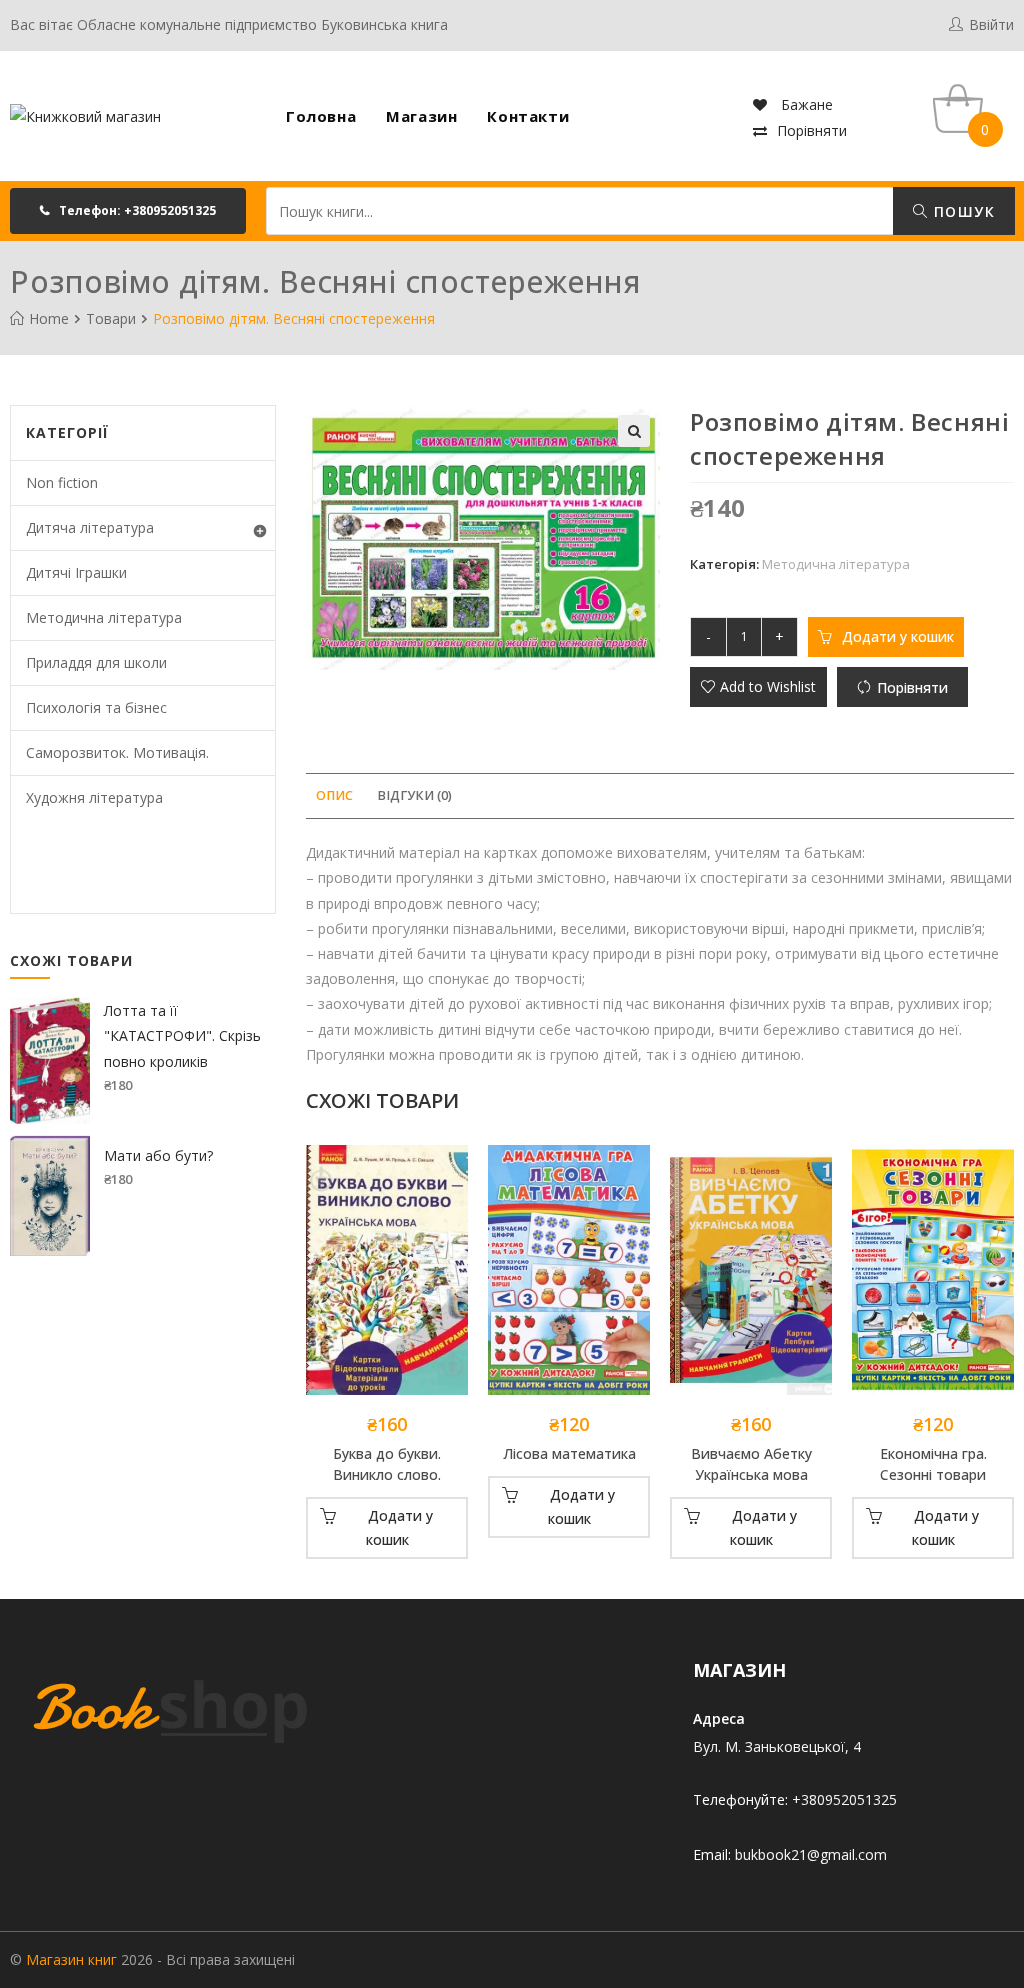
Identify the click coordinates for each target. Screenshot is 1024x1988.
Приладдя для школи (96, 662)
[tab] (334, 796)
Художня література (94, 797)
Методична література (836, 564)
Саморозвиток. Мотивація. (117, 752)
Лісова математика (569, 1453)
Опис (334, 795)
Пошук (962, 211)
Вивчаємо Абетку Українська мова (751, 1464)
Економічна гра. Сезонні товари (933, 1464)
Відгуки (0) (414, 795)
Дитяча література (90, 527)
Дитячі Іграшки (76, 572)
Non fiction (62, 482)
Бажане (805, 104)
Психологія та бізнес (96, 707)
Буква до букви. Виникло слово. (387, 1464)
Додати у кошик (898, 636)
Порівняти (812, 130)
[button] (128, 211)
